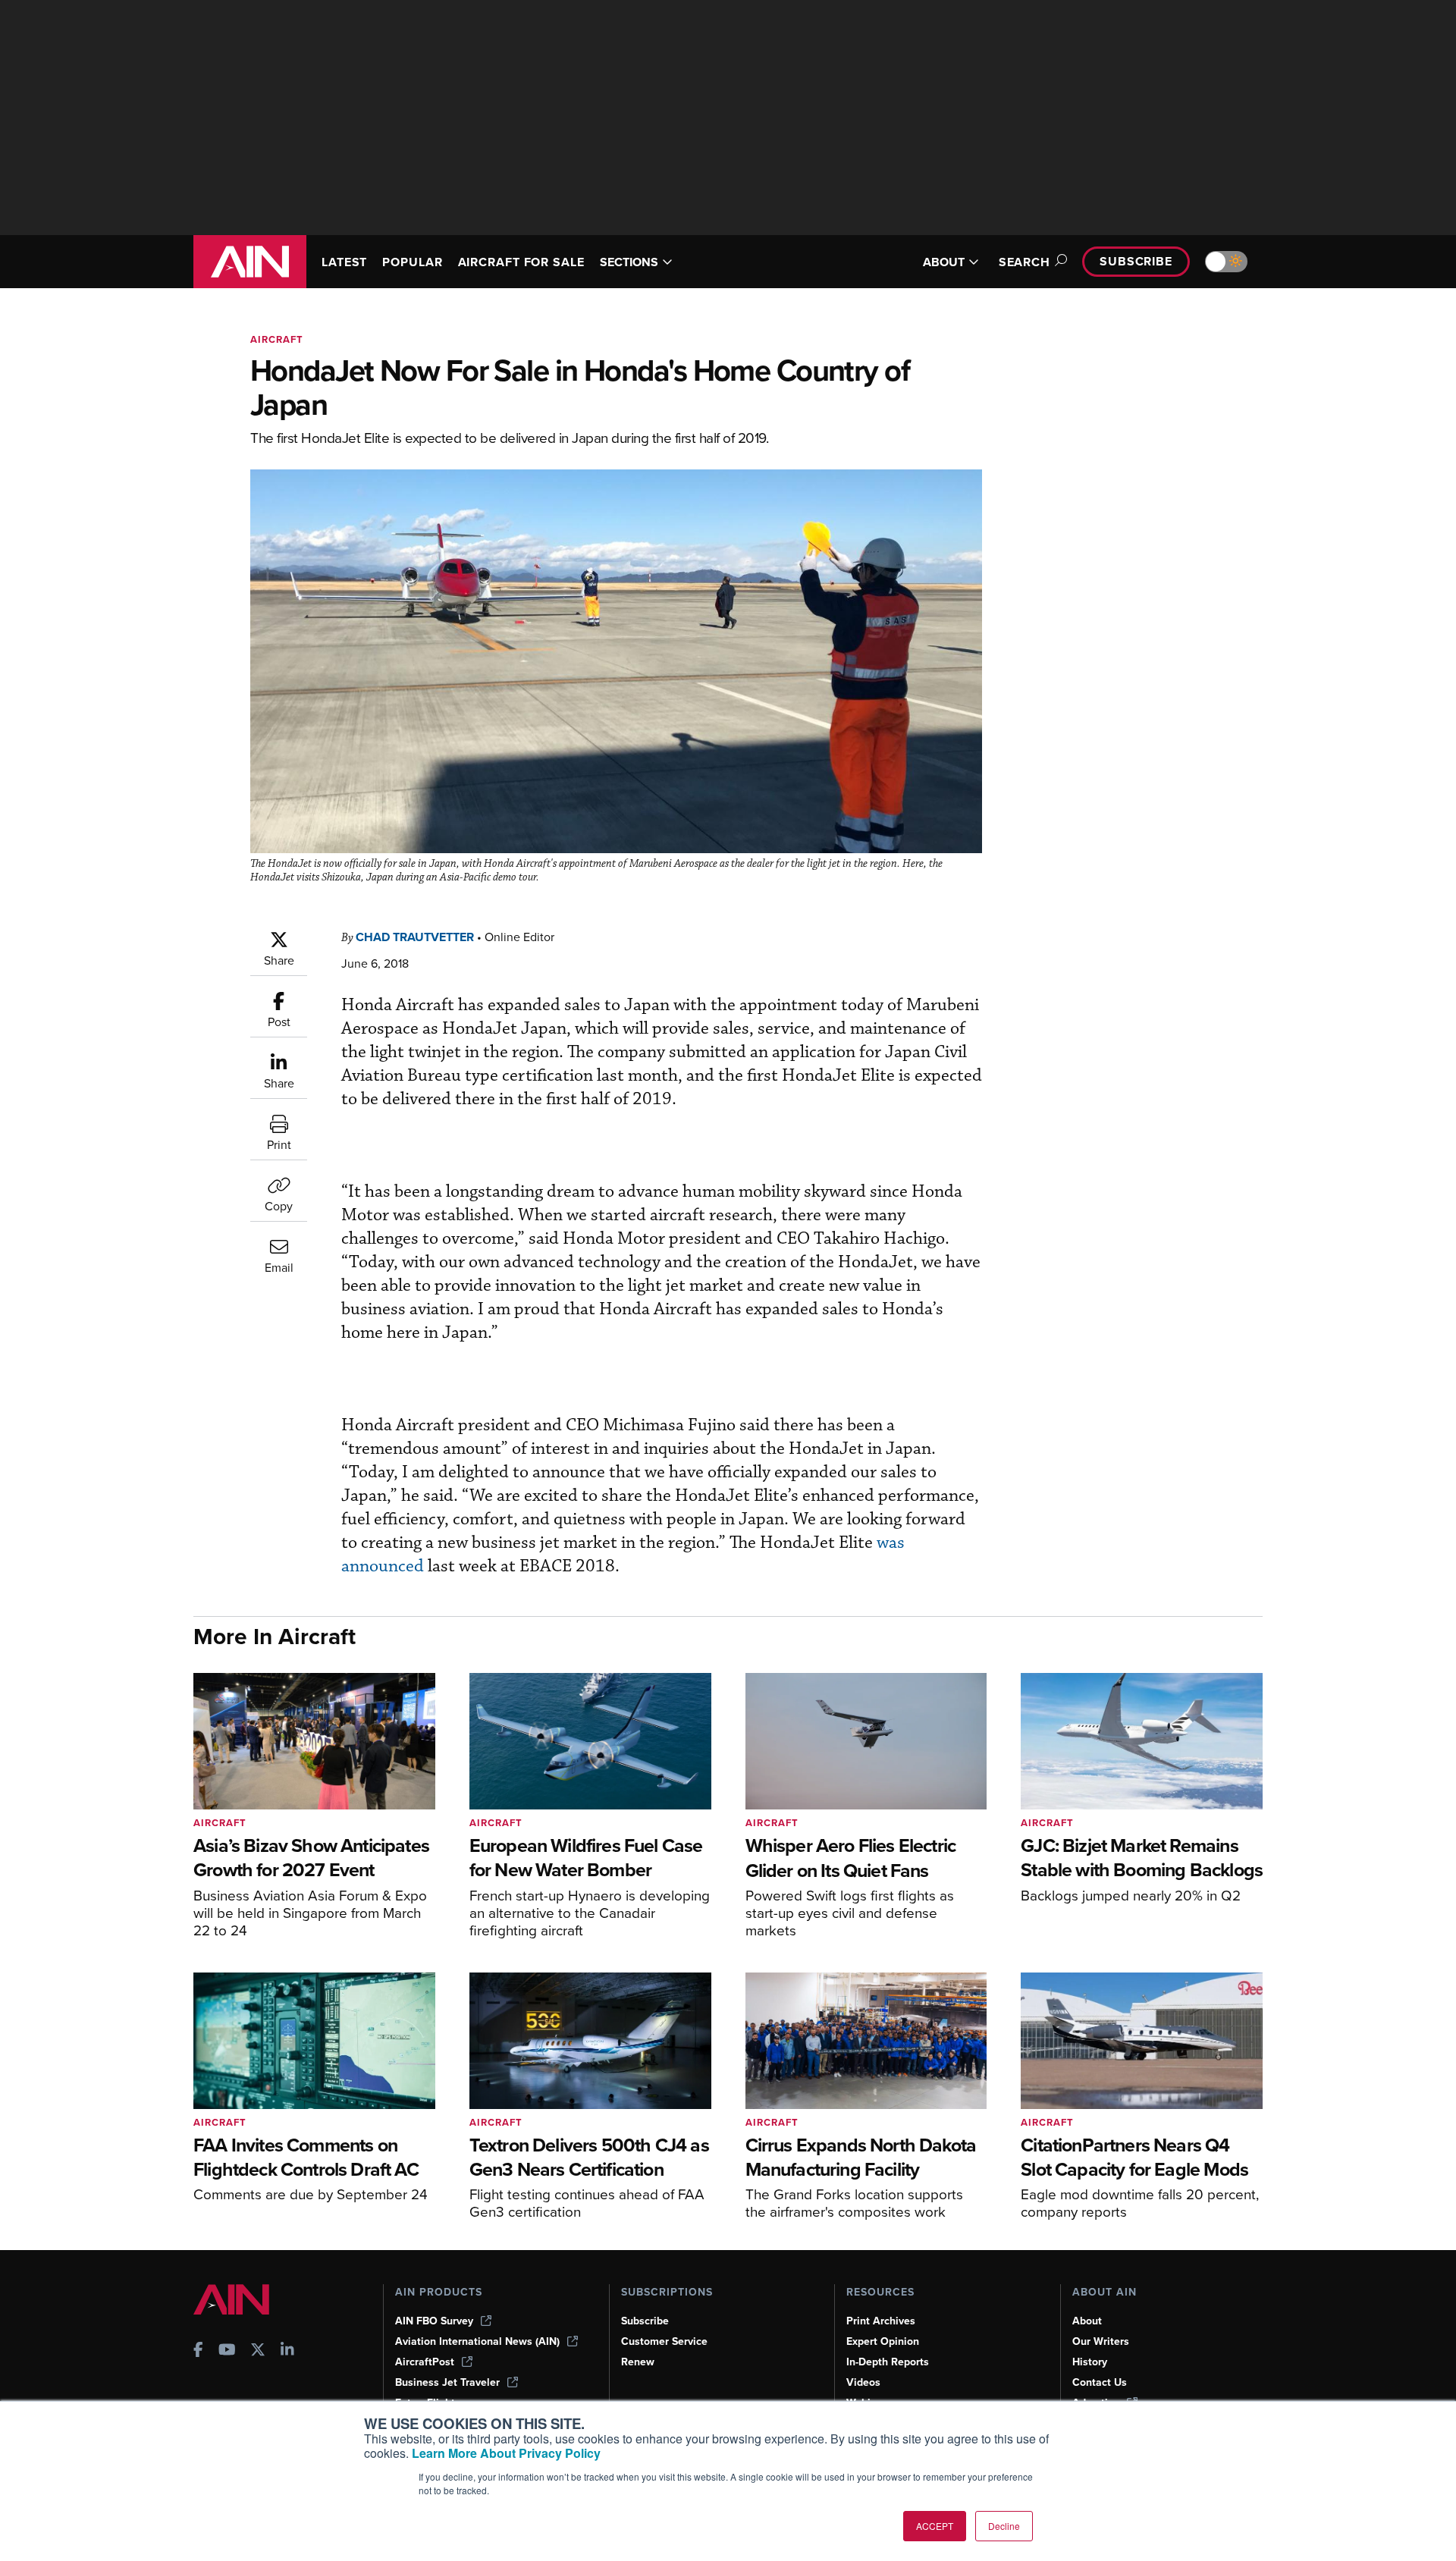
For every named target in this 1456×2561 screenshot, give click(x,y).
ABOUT (944, 262)
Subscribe (1136, 261)
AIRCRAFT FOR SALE (521, 262)
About (1087, 2321)
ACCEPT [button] (935, 2526)
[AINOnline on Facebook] (198, 2351)
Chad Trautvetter (415, 937)
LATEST (344, 262)
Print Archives (881, 2321)
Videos (863, 2382)
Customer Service (664, 2341)
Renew (638, 2362)
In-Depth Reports (888, 2362)
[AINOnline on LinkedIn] (287, 2351)
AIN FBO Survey (434, 2321)
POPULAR (412, 262)
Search (1025, 262)
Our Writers (1101, 2341)
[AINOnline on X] (258, 2351)
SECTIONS (629, 262)
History (1090, 2362)
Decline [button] (1004, 2526)
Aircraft (277, 339)
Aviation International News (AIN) (477, 2341)
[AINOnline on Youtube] (227, 2351)
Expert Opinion (883, 2341)
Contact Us (1100, 2382)
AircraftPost (425, 2362)
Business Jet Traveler (447, 2382)
